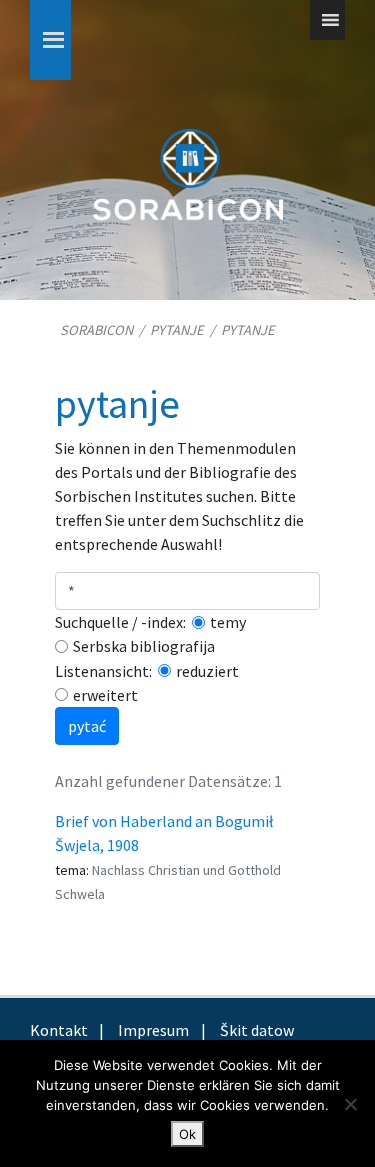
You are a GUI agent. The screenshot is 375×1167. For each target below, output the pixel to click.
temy (228, 622)
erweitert (105, 695)
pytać (87, 726)
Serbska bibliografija (144, 646)
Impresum (153, 1030)
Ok (187, 1134)
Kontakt (59, 1030)
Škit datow (257, 1030)
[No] (350, 1104)
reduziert (207, 671)
